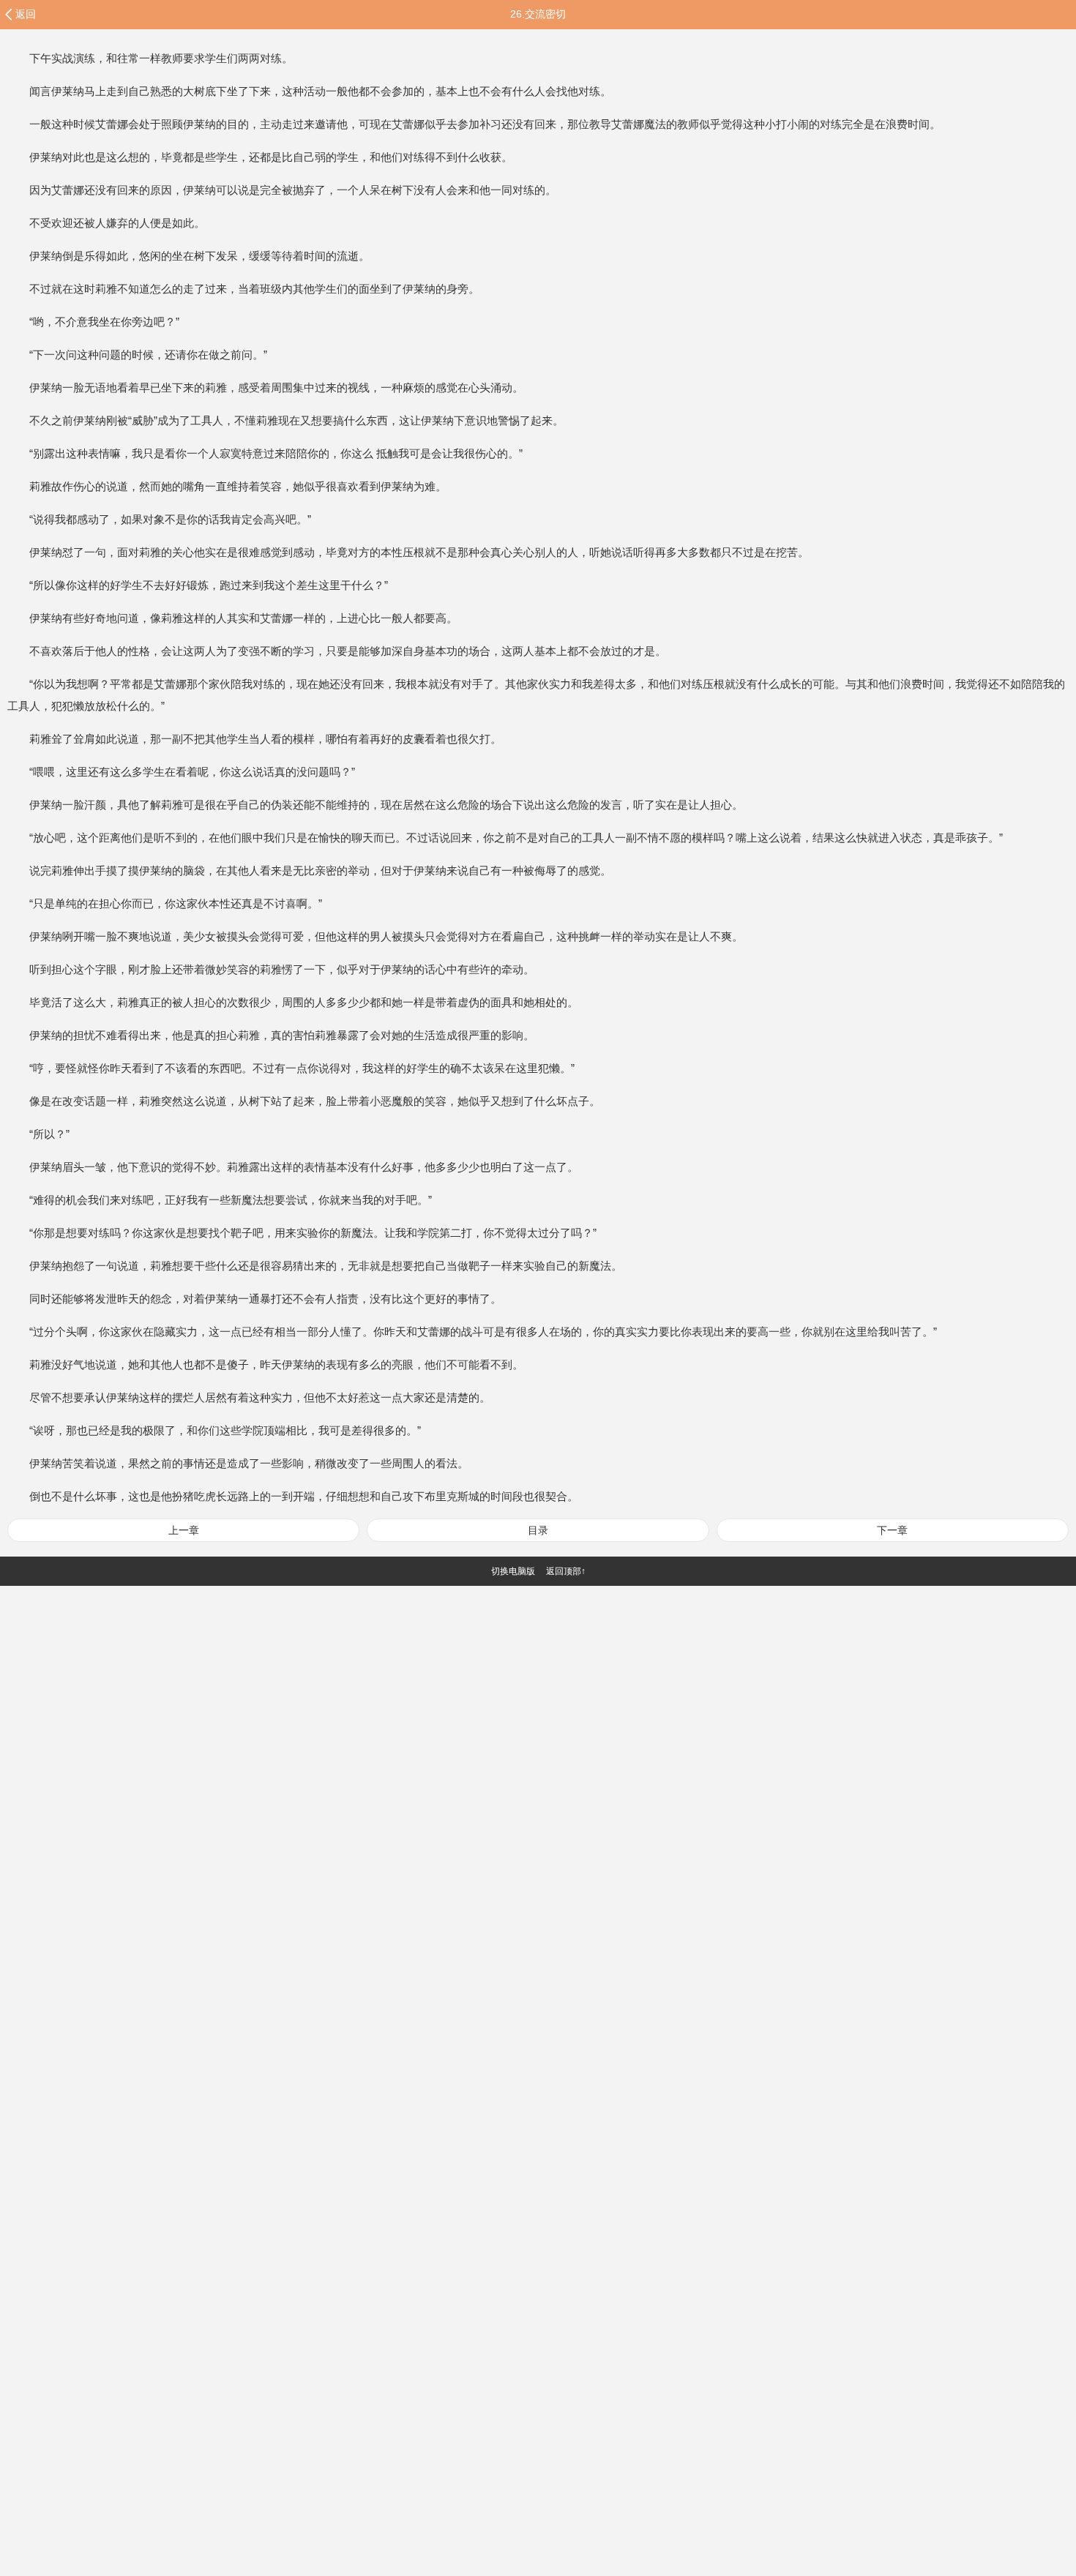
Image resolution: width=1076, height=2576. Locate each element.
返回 (26, 14)
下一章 (892, 1530)
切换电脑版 (513, 1571)
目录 (538, 1530)
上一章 (184, 1530)
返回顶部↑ (566, 1571)
